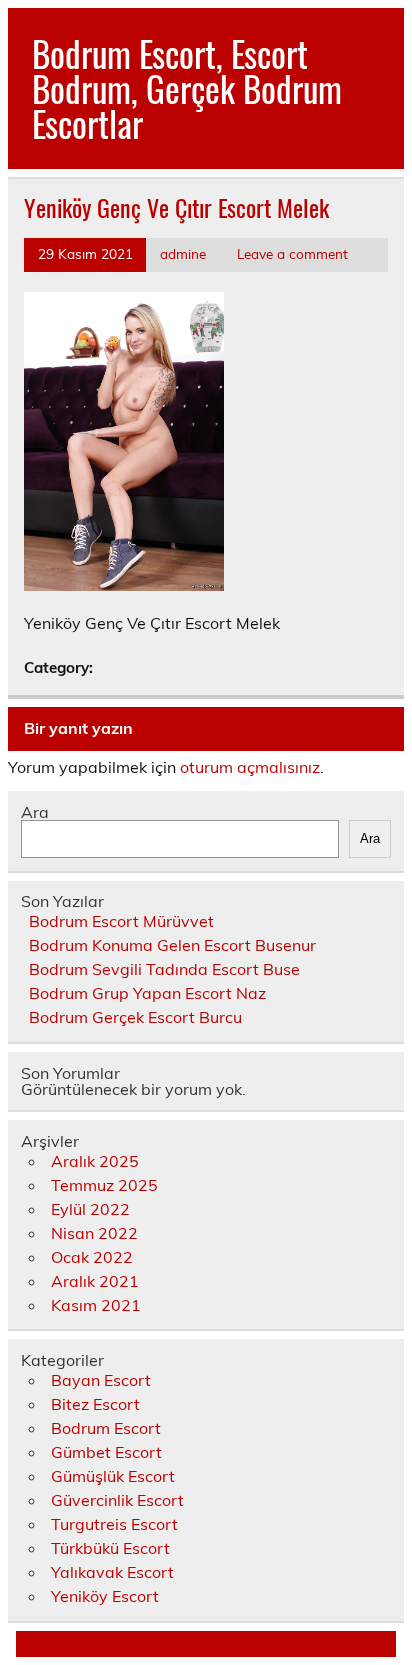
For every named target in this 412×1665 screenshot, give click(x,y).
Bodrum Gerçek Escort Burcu (135, 1017)
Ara (35, 812)
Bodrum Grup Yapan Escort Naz (147, 993)
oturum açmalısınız (250, 767)
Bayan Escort (101, 1380)
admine (183, 253)
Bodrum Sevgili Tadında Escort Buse (164, 969)
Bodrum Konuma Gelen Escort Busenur (172, 945)
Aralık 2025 (95, 1161)
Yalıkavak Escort (112, 1572)
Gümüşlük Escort (113, 1476)
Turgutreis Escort (114, 1524)
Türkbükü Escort (110, 1548)
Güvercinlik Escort (117, 1500)
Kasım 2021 (96, 1305)
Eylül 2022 (90, 1209)
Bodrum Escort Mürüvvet (121, 921)
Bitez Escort (95, 1404)
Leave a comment (292, 253)
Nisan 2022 (94, 1233)
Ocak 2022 (92, 1257)
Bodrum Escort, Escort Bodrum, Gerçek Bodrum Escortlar (187, 88)
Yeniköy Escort (105, 1596)
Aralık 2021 (95, 1281)
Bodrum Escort (106, 1428)
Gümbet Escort (106, 1452)
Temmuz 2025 (104, 1185)
